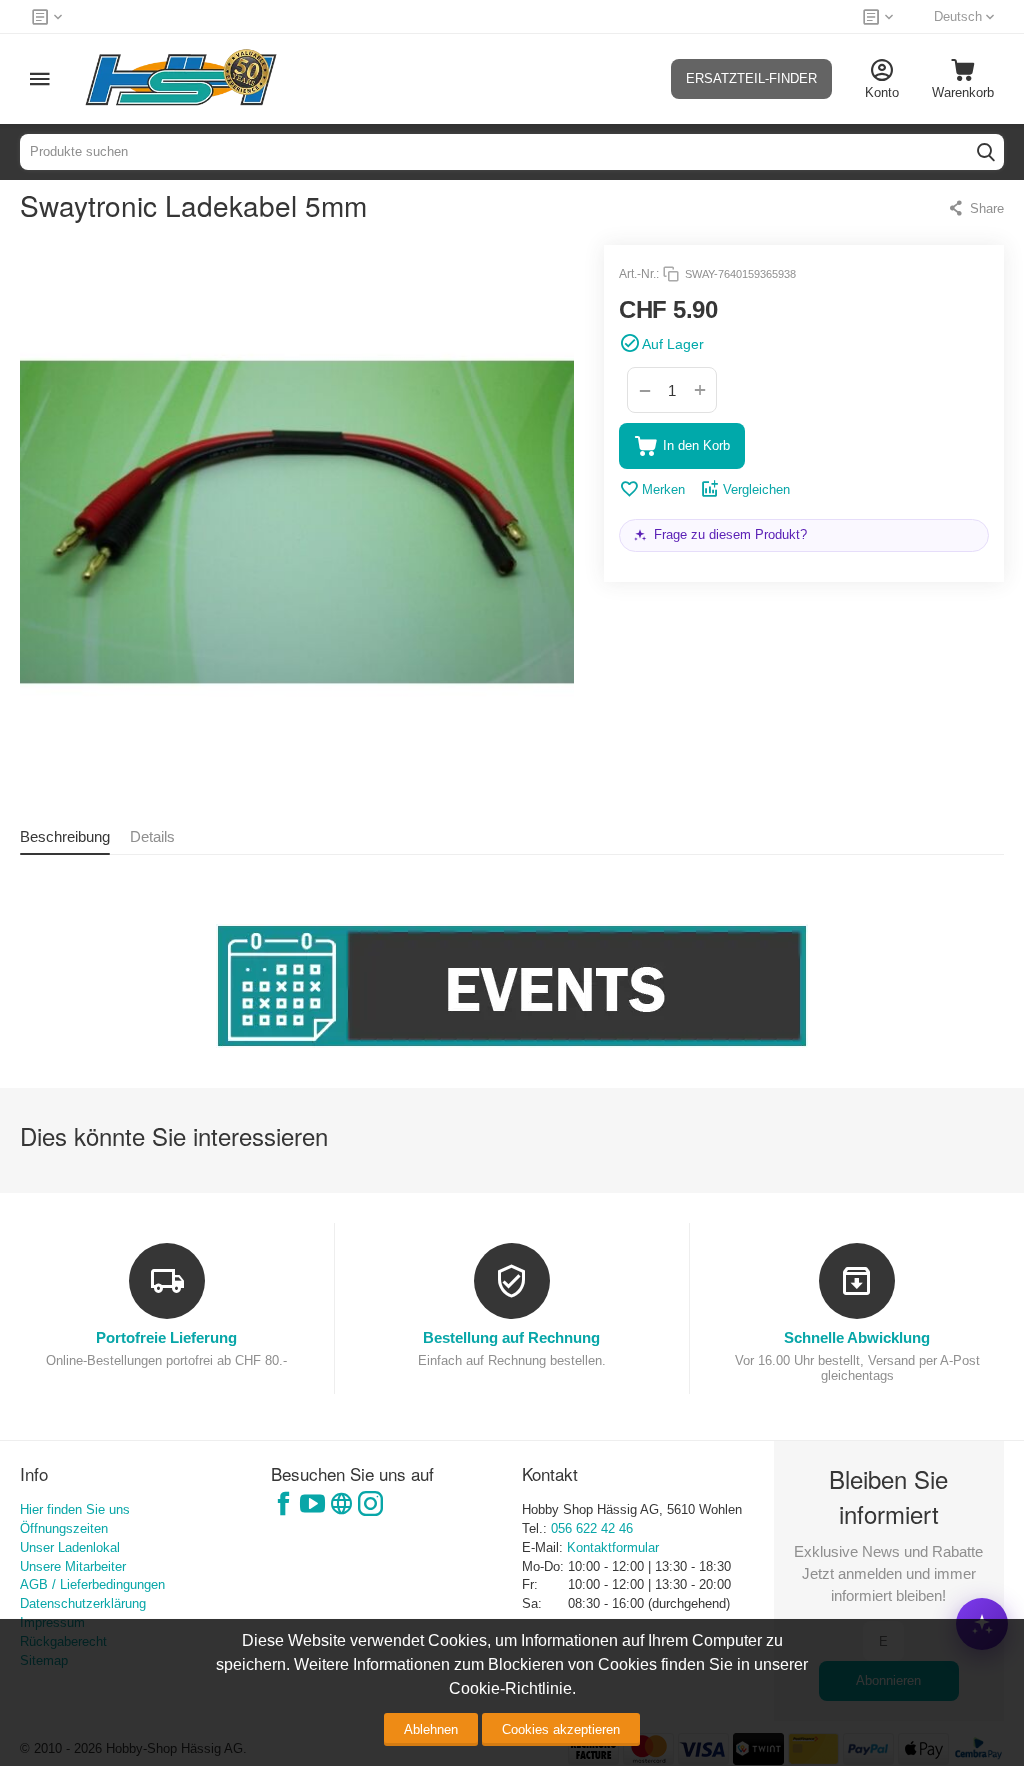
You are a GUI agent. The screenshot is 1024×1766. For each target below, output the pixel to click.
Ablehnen (431, 1729)
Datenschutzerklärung (83, 1603)
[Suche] (986, 152)
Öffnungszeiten (64, 1528)
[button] (975, 208)
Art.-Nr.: (639, 274)
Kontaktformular (613, 1547)
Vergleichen (756, 489)
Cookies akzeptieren (561, 1729)
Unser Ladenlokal (70, 1547)
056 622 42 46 (592, 1528)
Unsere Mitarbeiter (73, 1566)
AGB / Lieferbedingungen (92, 1584)
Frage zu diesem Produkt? (730, 534)
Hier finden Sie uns (75, 1509)
